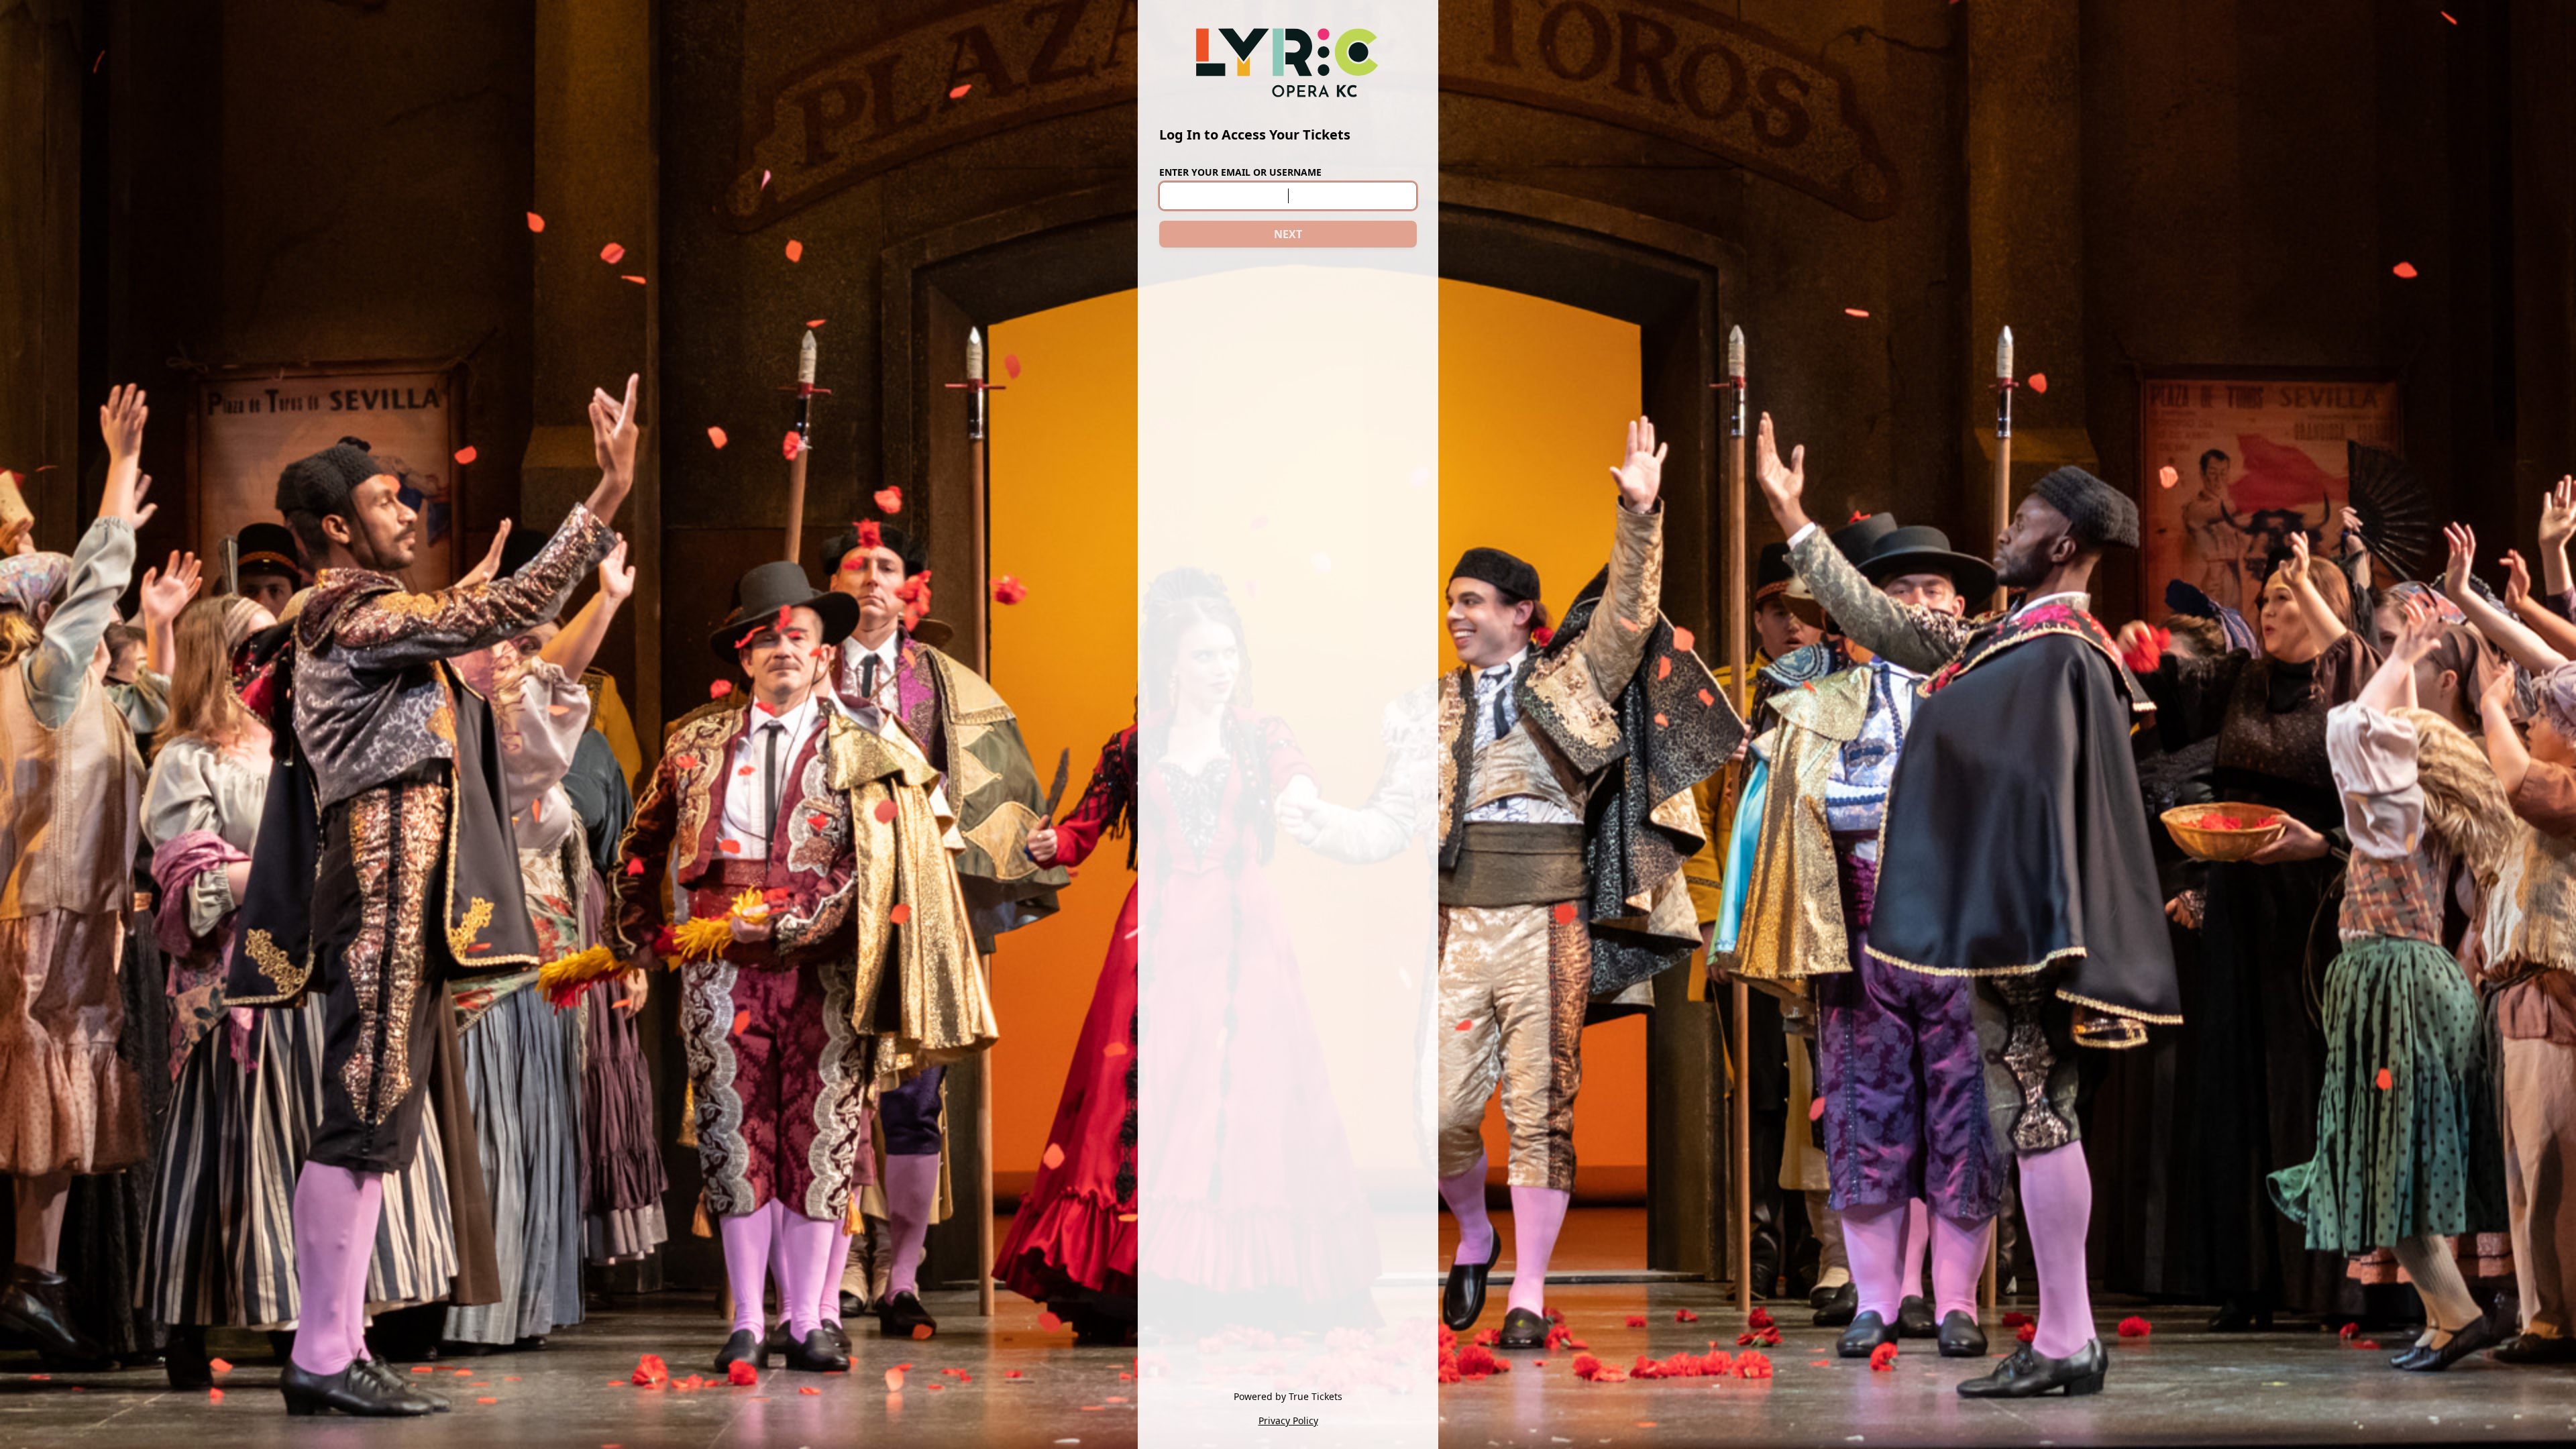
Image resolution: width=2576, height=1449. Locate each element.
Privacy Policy (1288, 1420)
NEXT (1288, 234)
